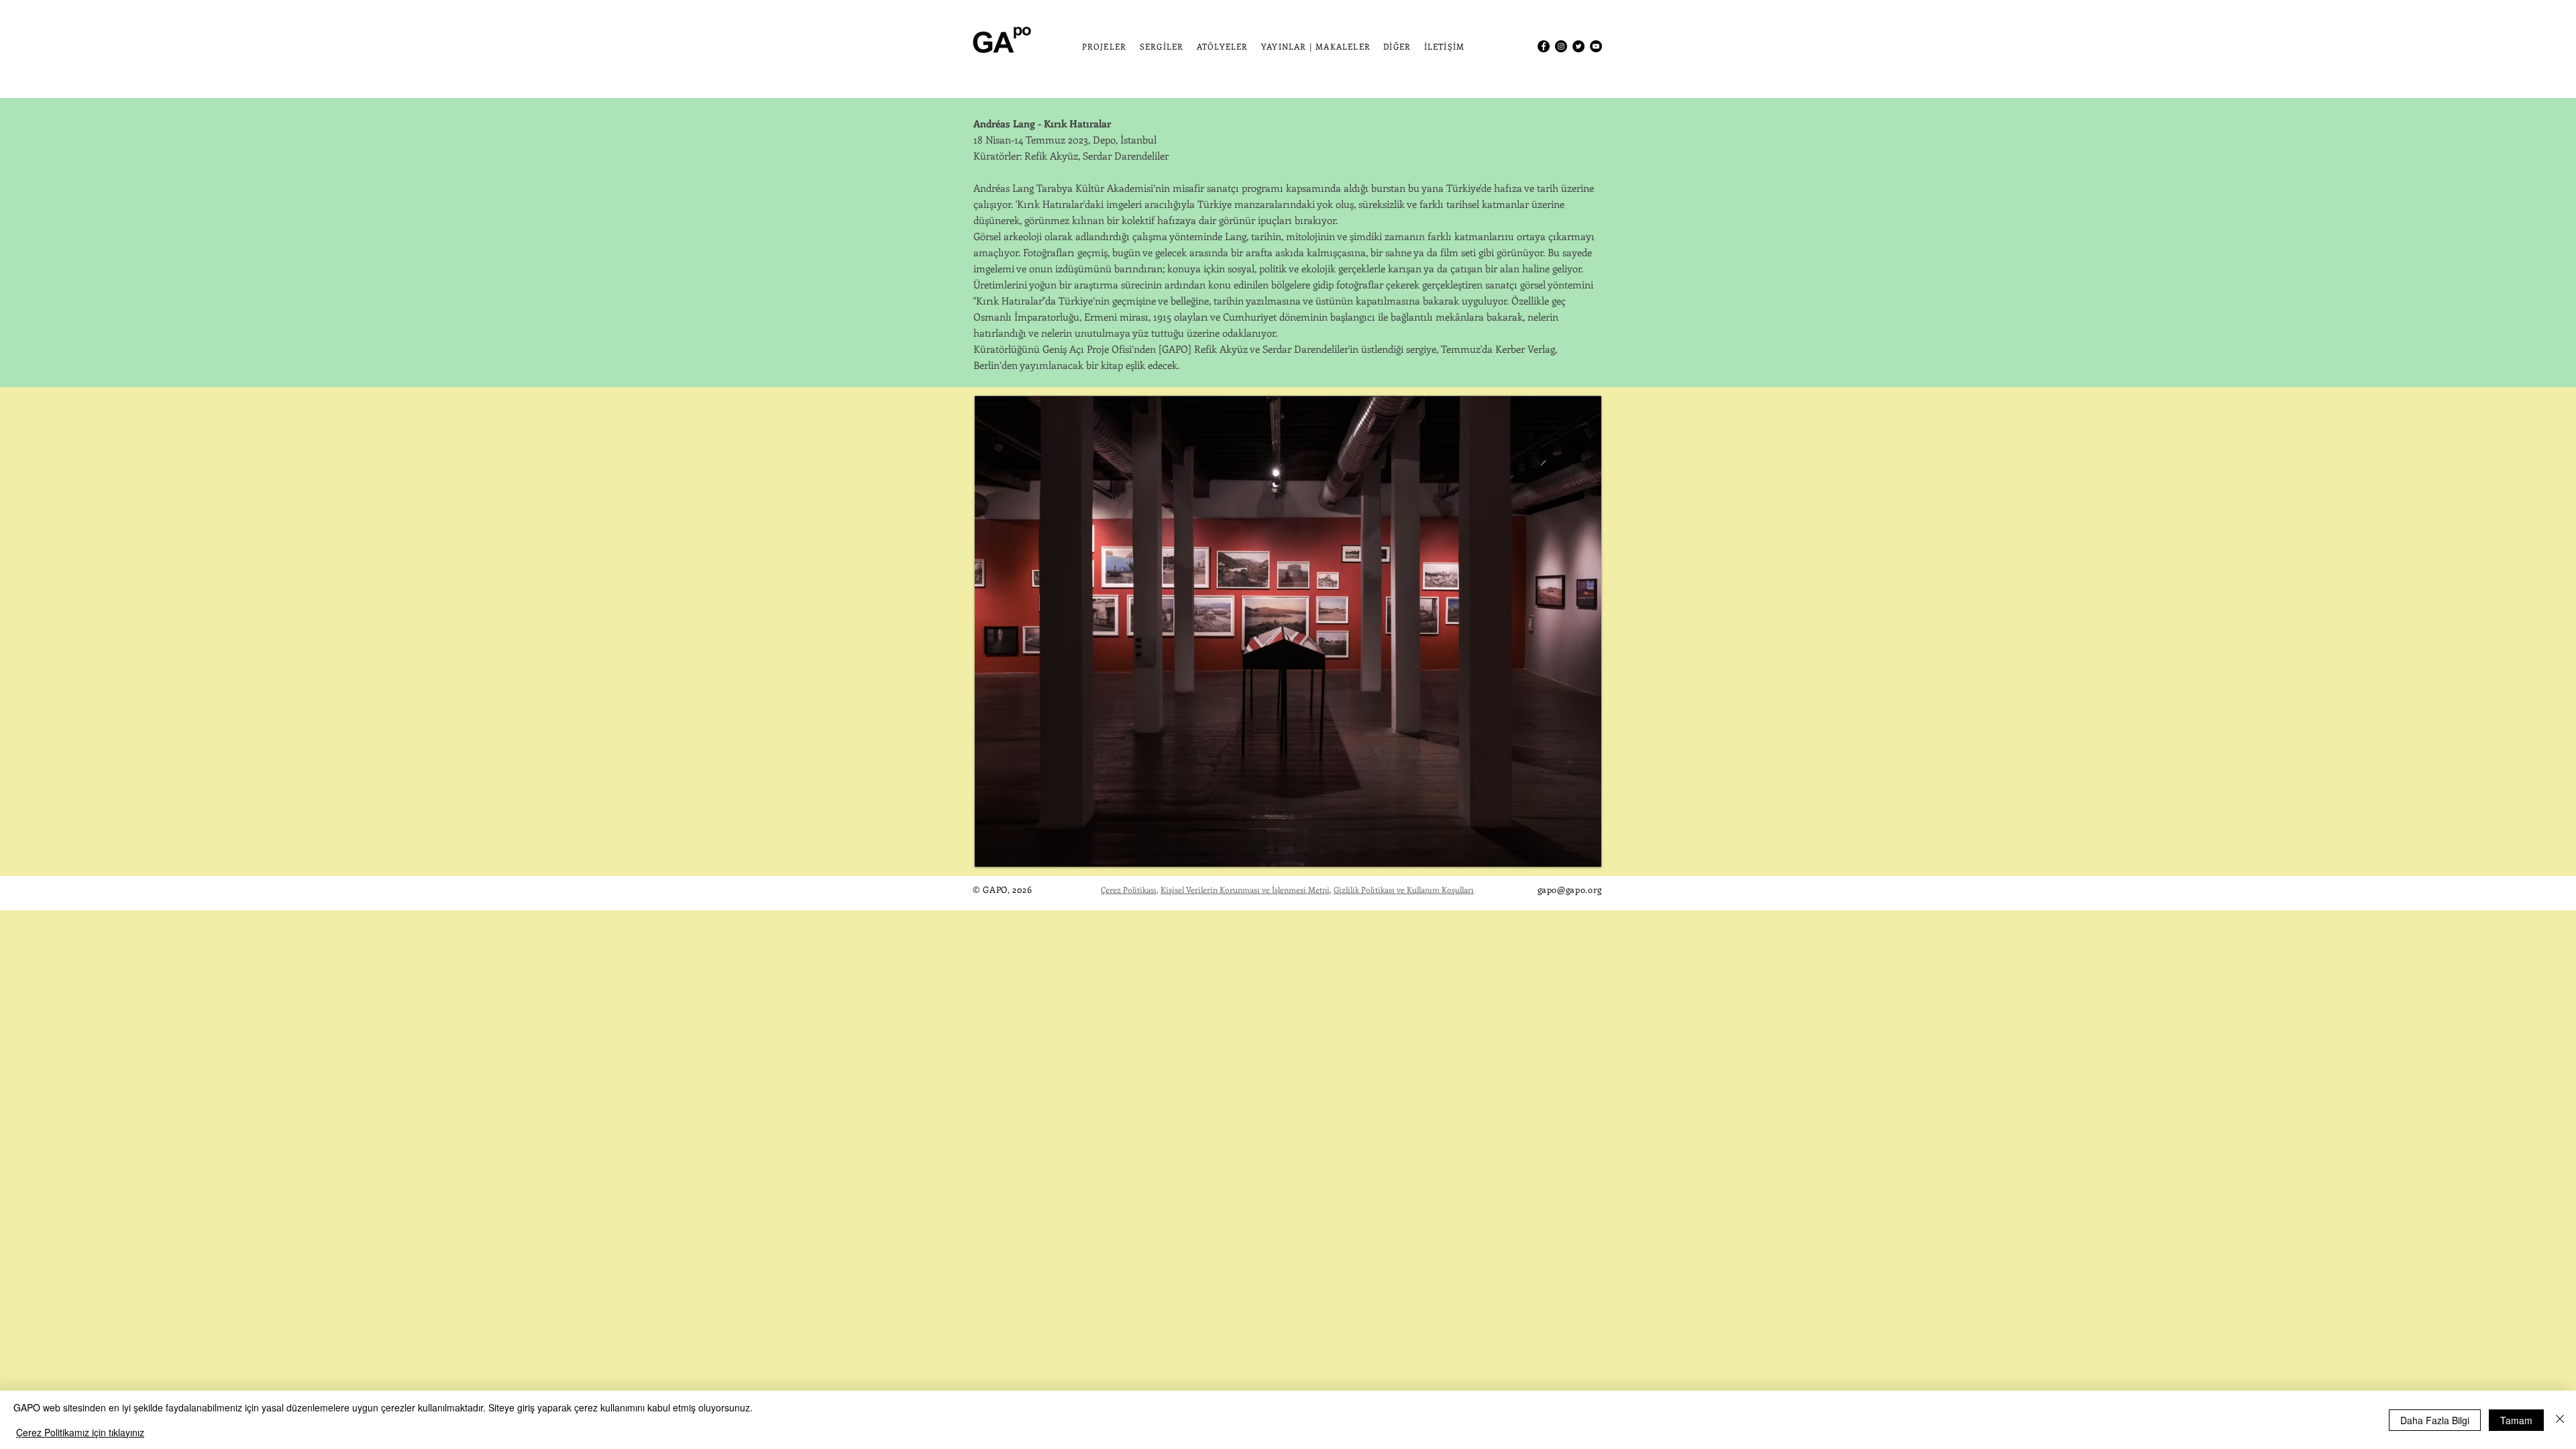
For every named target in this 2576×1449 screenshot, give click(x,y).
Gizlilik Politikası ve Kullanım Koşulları (1404, 890)
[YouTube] (1596, 46)
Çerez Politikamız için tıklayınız (80, 1432)
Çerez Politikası (1129, 890)
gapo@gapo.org (1570, 889)
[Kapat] (2560, 1420)
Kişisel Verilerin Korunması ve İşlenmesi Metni (1245, 890)
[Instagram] (1561, 46)
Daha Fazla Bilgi (2435, 1420)
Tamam (2516, 1420)
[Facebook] (1544, 46)
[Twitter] (1578, 46)
